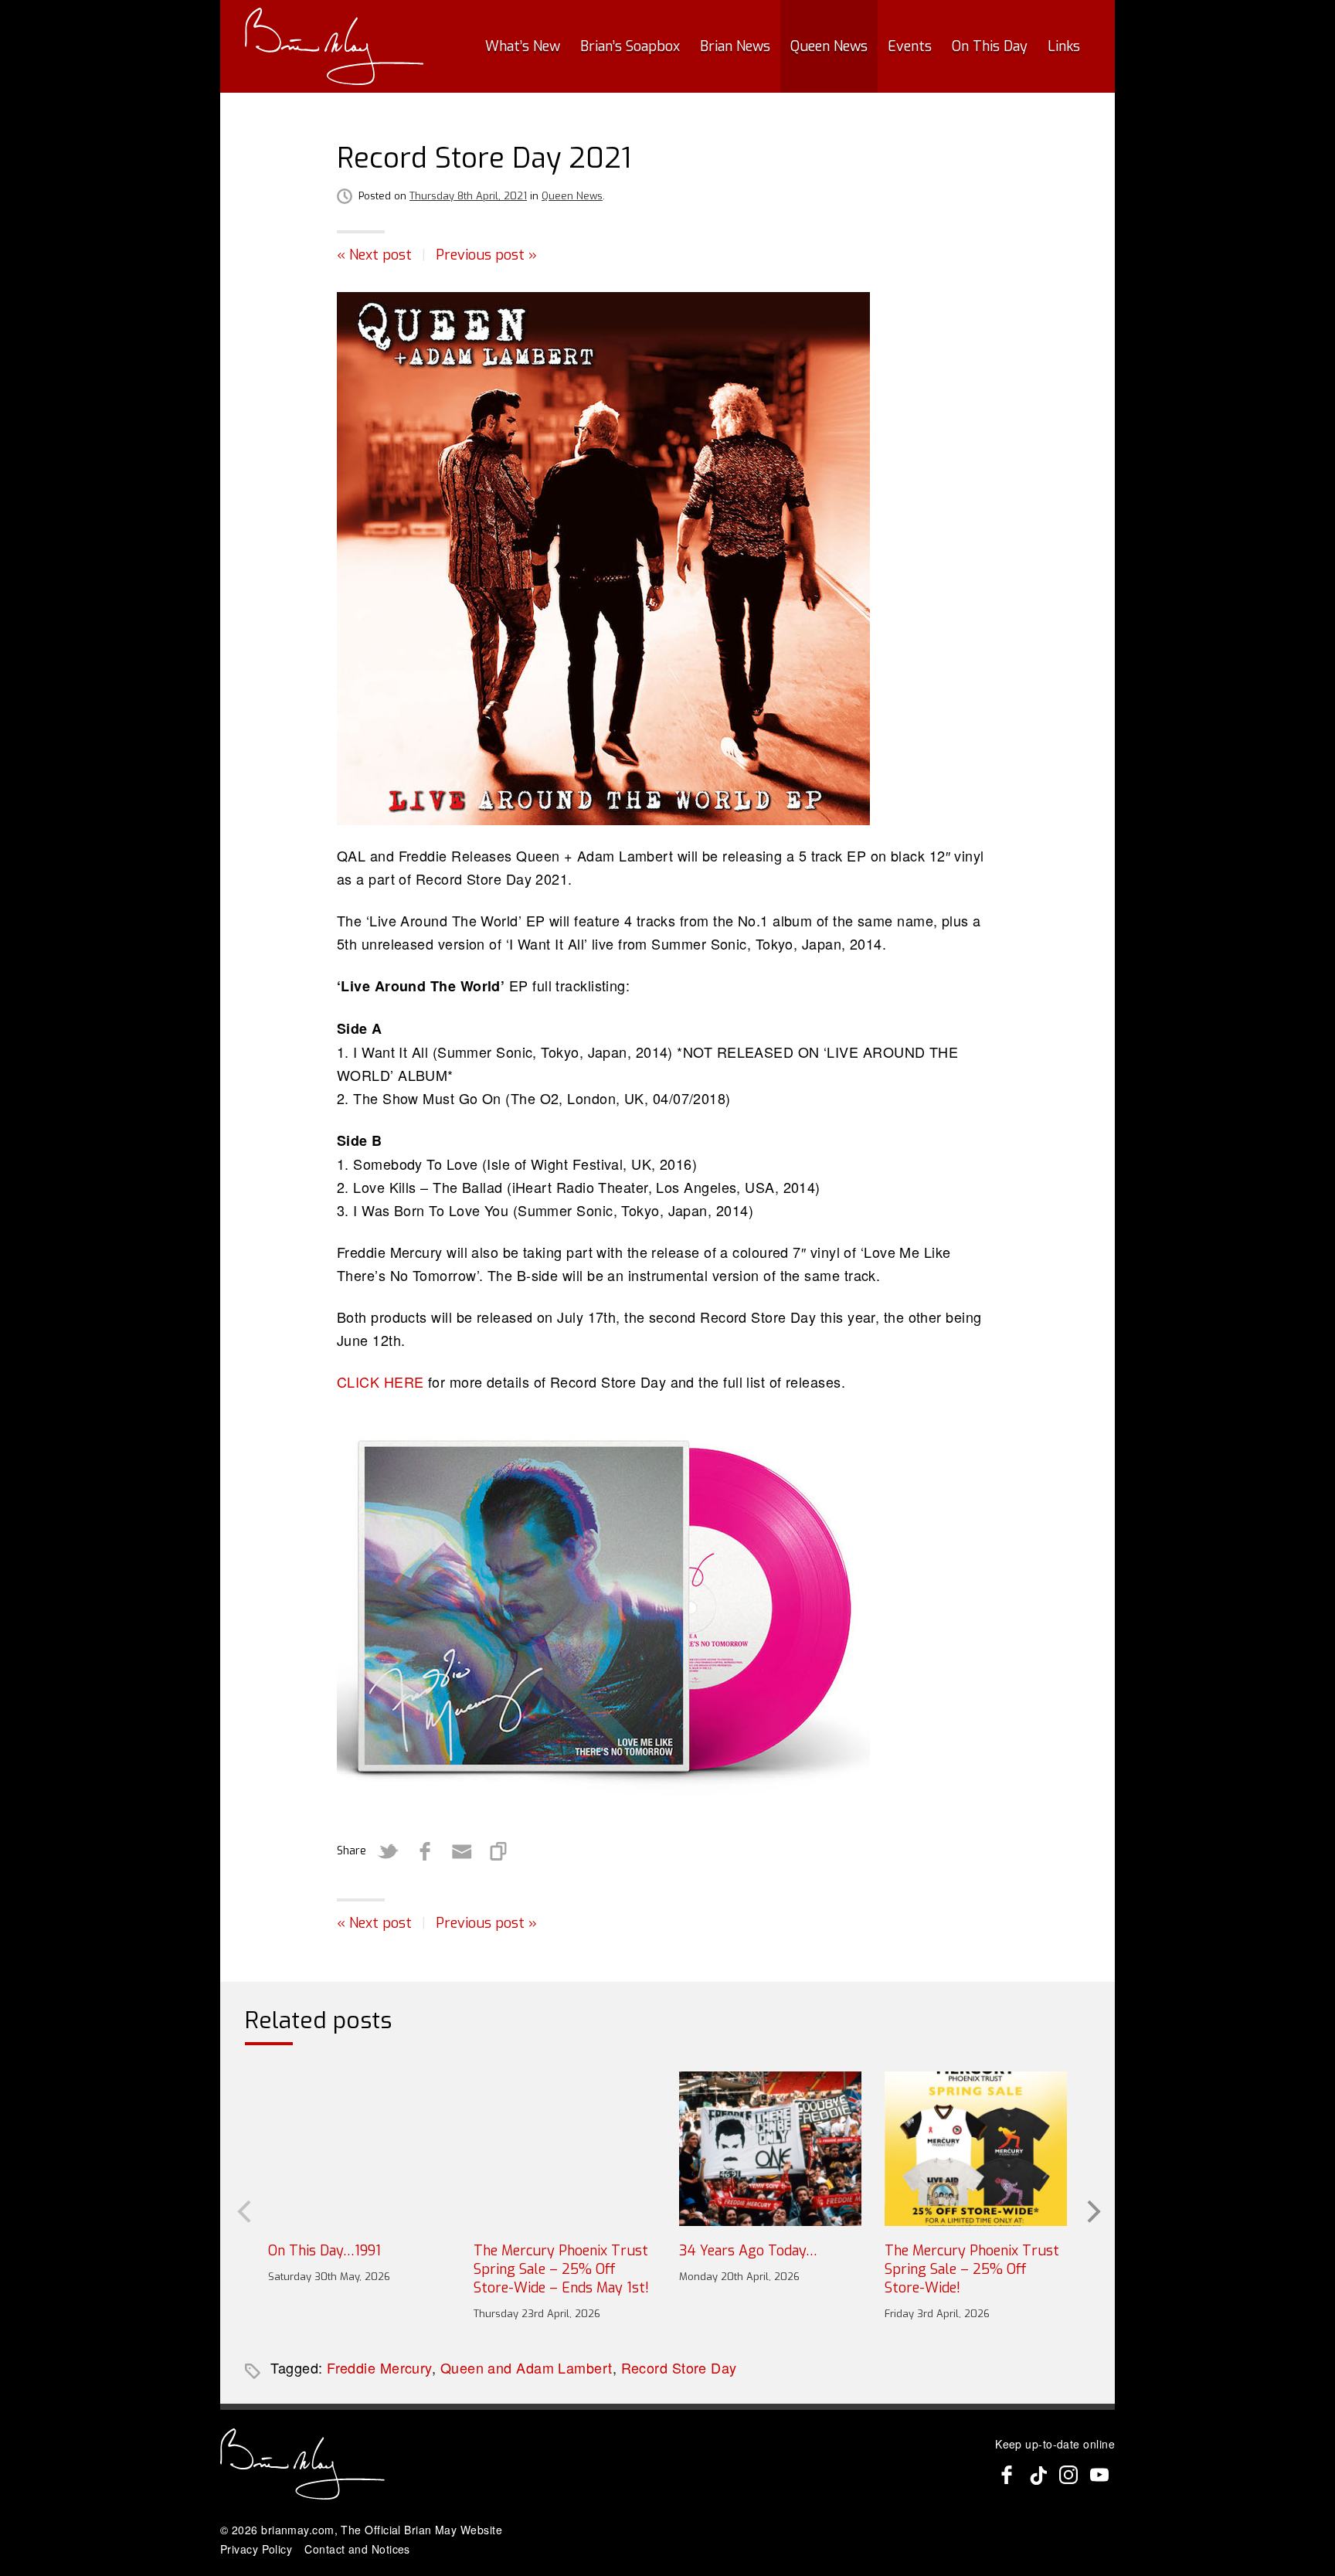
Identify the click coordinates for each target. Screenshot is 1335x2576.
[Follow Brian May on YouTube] (1099, 2475)
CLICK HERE (380, 1381)
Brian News (735, 46)
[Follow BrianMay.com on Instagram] (1068, 2475)
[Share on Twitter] (388, 1851)
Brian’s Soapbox (630, 46)
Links (1064, 46)
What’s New (523, 46)
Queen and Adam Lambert (527, 2367)
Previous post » (486, 255)
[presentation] (243, 2210)
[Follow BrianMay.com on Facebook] (1007, 2475)
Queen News (829, 46)
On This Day (990, 46)
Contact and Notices (357, 2549)
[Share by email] (462, 1851)
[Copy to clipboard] (499, 1851)
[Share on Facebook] (425, 1851)
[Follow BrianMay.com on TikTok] (1038, 2475)
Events (910, 46)
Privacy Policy (256, 2549)
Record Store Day (679, 2367)
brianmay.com (297, 2530)
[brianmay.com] (334, 46)
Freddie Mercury (379, 2367)
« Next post (374, 255)
